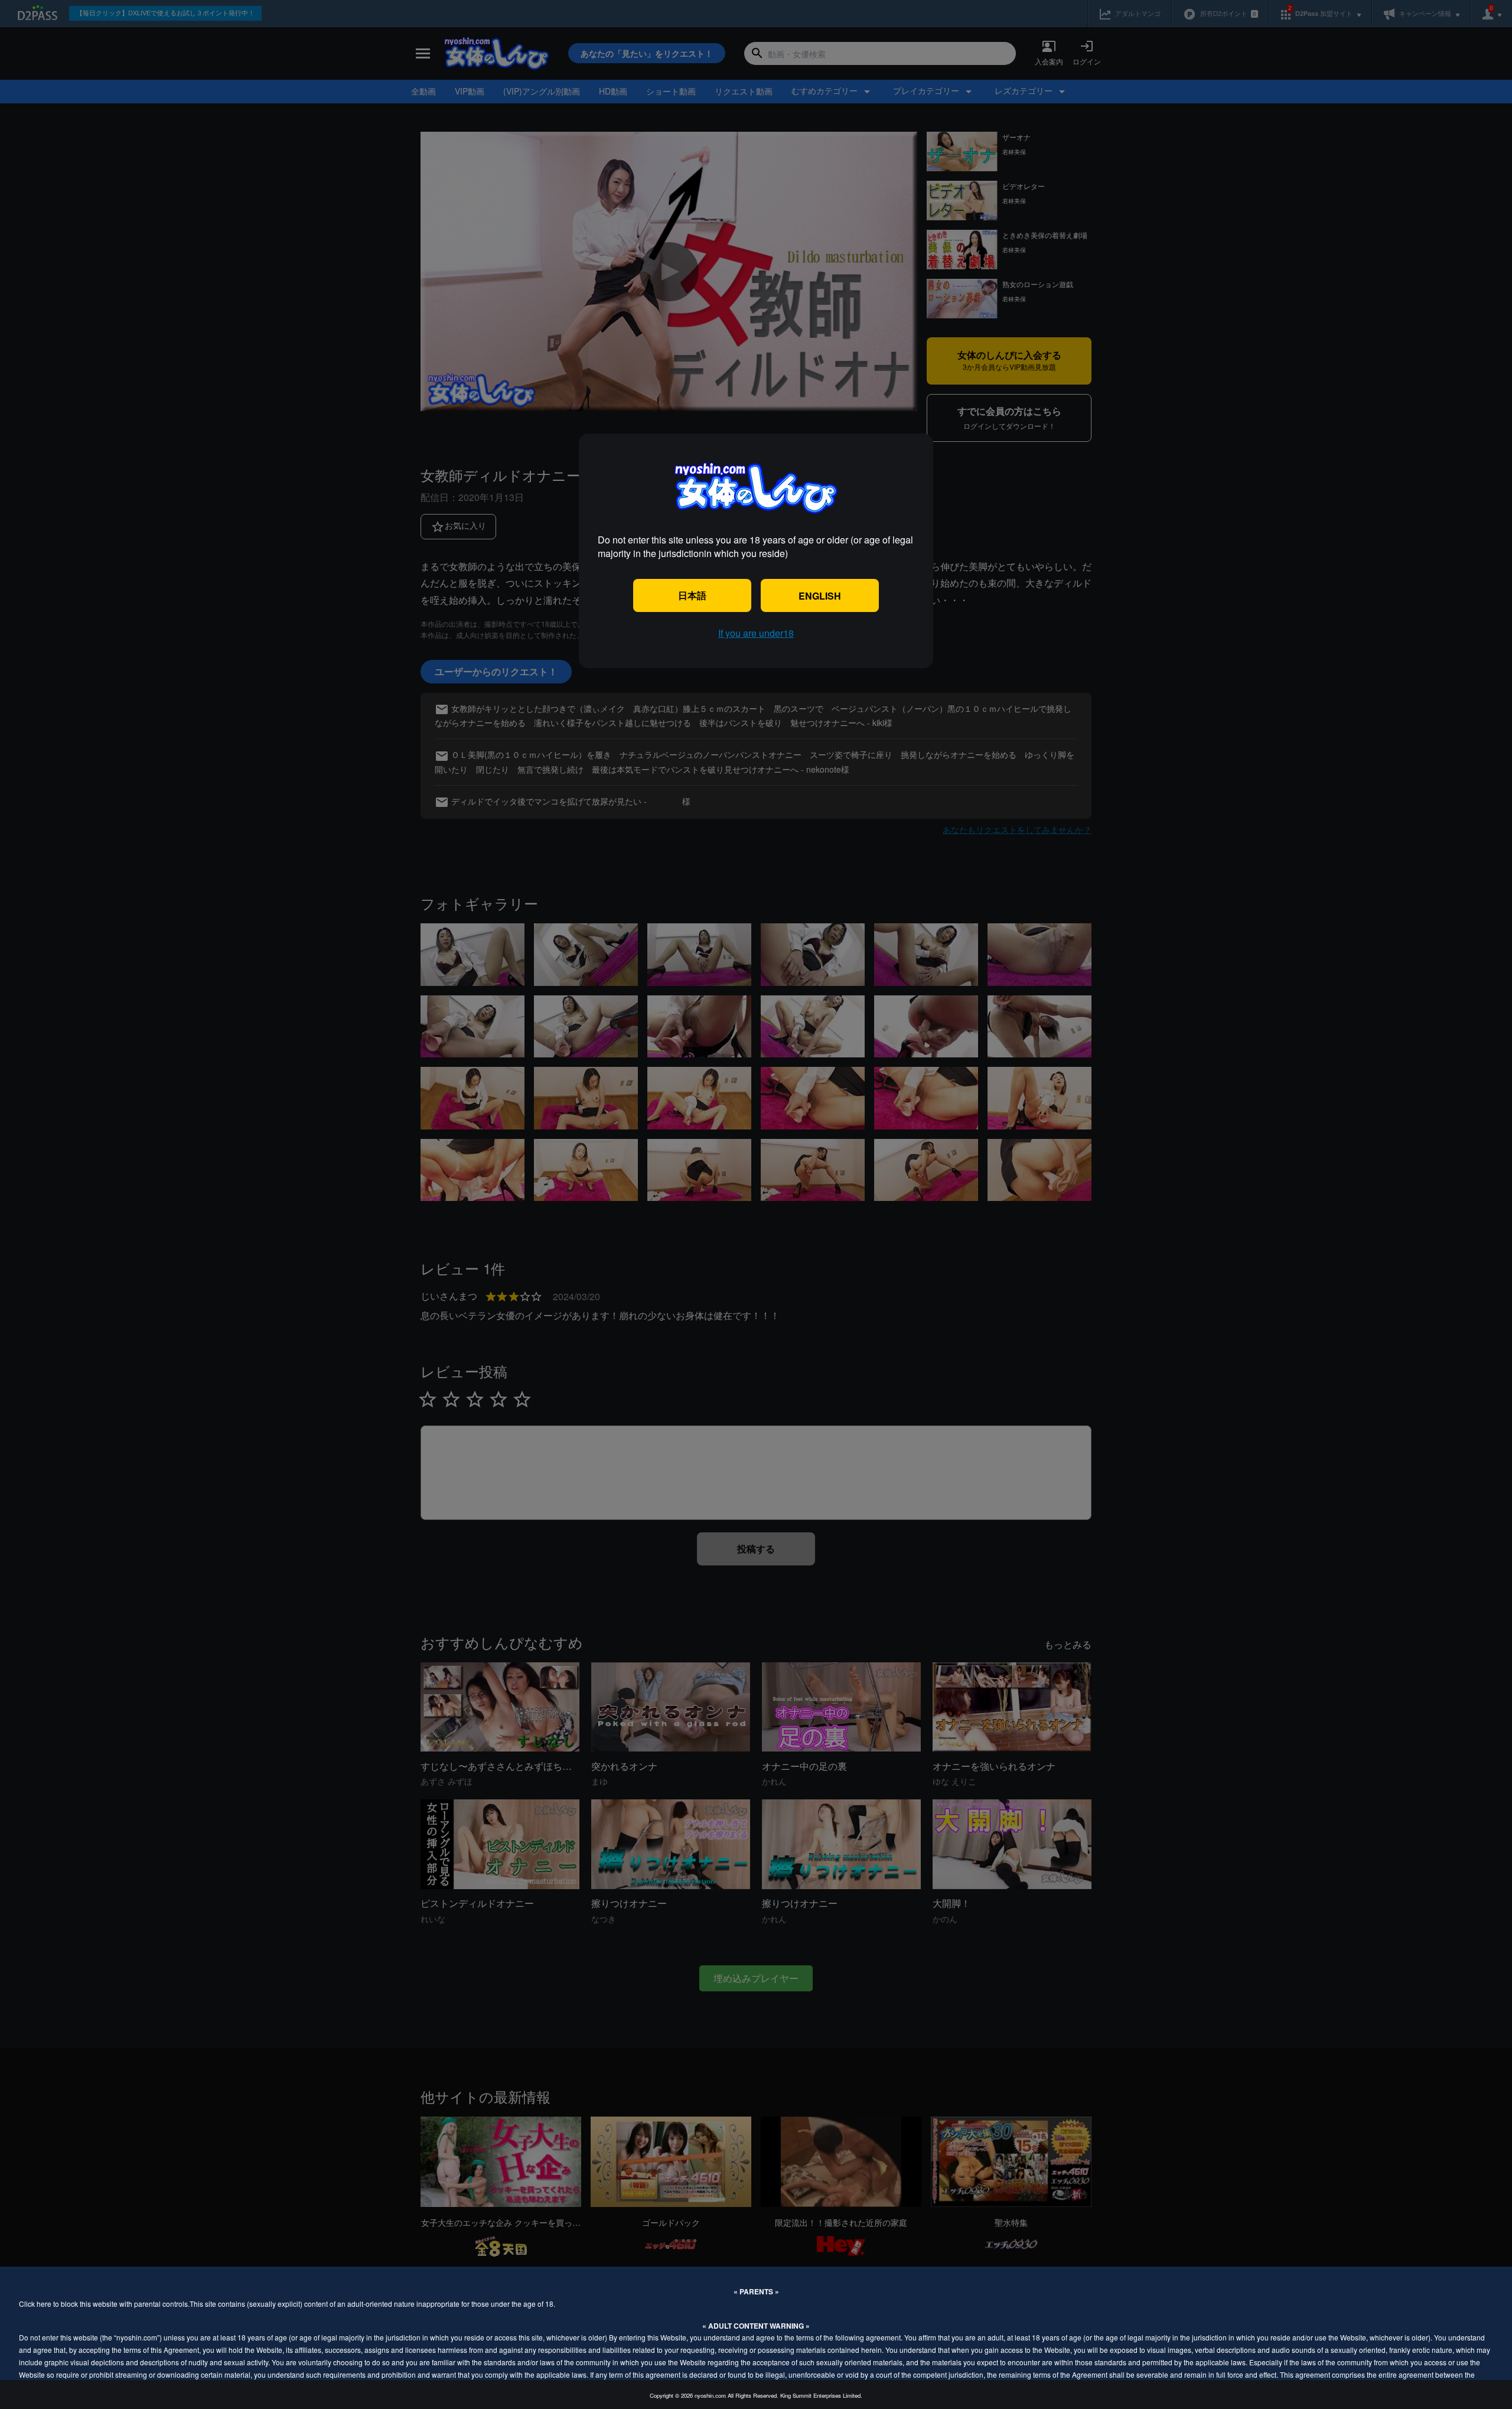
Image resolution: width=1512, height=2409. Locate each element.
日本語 (692, 595)
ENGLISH (820, 596)
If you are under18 (756, 633)
